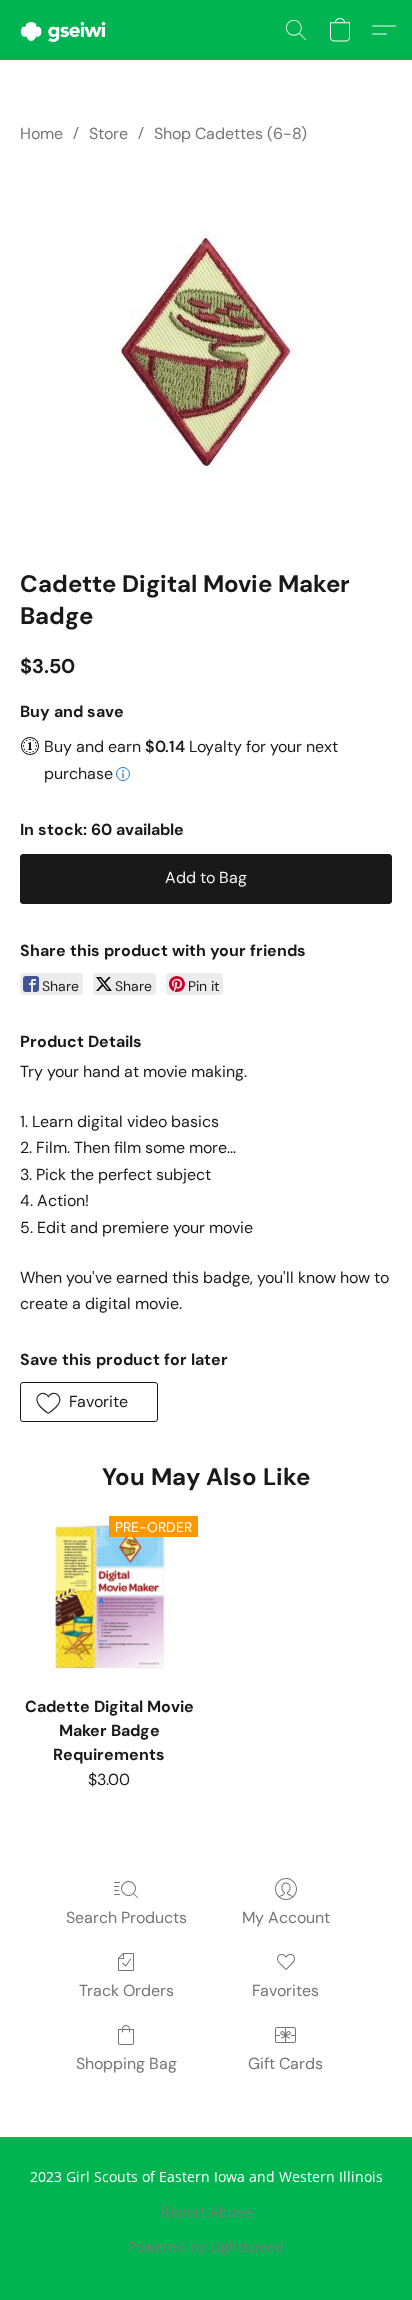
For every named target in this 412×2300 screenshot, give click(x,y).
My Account (286, 1917)
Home (41, 133)
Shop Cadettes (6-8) (230, 133)
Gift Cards (285, 2063)
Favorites (285, 1990)
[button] (65, 30)
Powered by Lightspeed (206, 2246)
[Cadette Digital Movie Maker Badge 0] (206, 352)
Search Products (126, 1917)
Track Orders (126, 1990)
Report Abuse (206, 2211)
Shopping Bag (126, 2063)
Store (108, 133)
